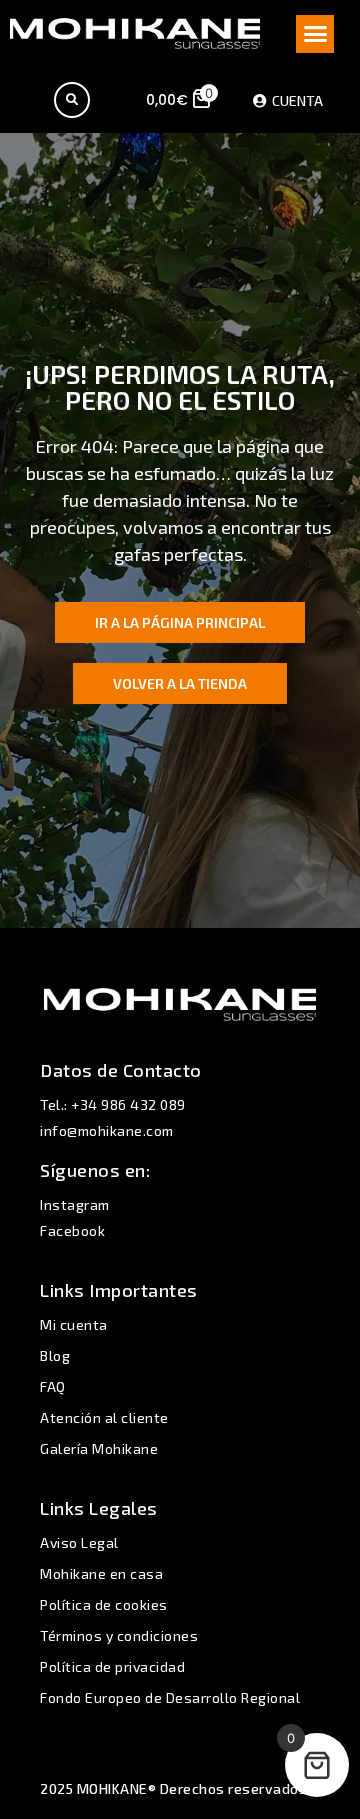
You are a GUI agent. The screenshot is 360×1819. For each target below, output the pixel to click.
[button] (315, 34)
